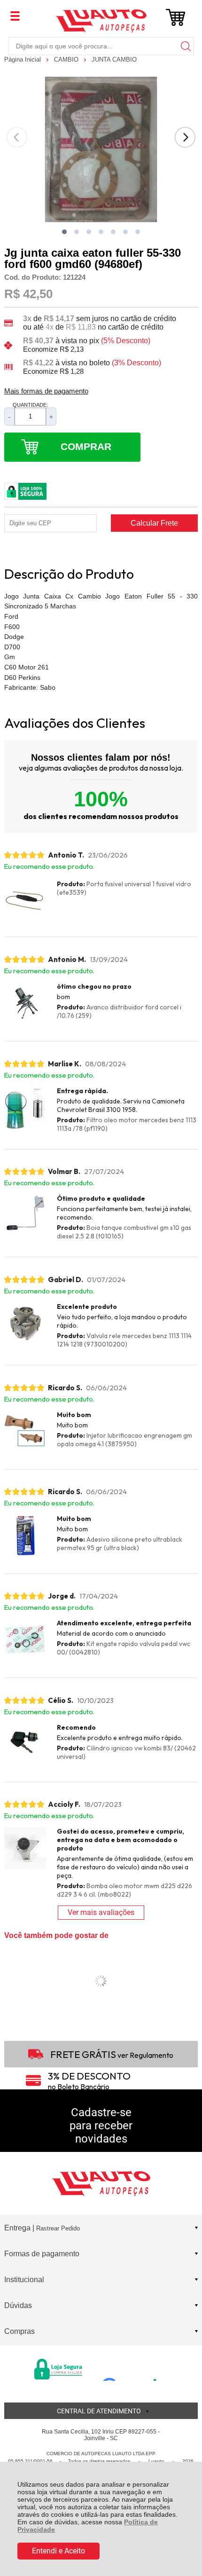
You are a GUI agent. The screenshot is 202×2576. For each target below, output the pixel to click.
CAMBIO (67, 59)
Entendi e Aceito (58, 2551)
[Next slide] (185, 137)
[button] (64, 232)
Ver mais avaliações (101, 1912)
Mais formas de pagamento (46, 391)
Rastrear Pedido (58, 2228)
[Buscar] (185, 46)
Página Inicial (23, 59)
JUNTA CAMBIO (114, 59)
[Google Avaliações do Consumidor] (133, 2368)
